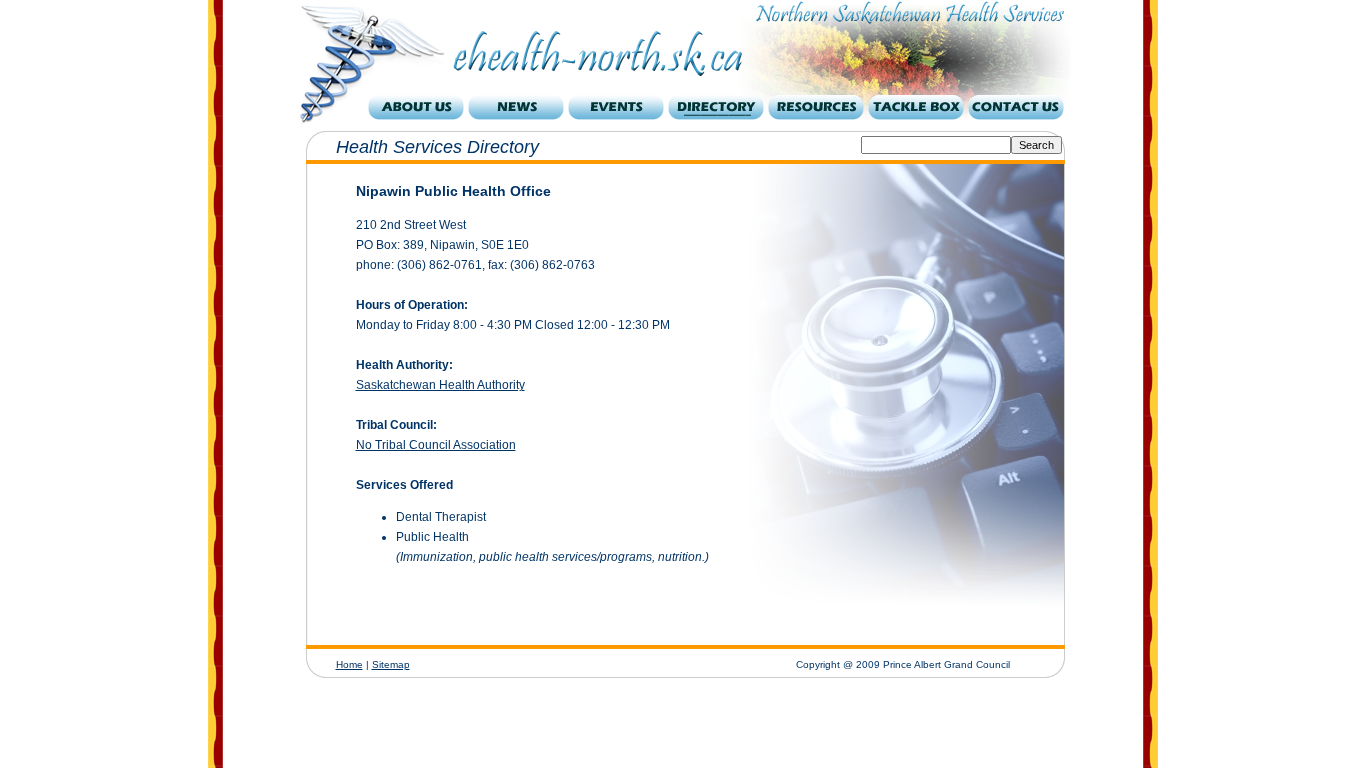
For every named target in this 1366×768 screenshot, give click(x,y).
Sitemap (391, 664)
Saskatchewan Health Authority (440, 385)
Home (349, 664)
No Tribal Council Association (436, 445)
